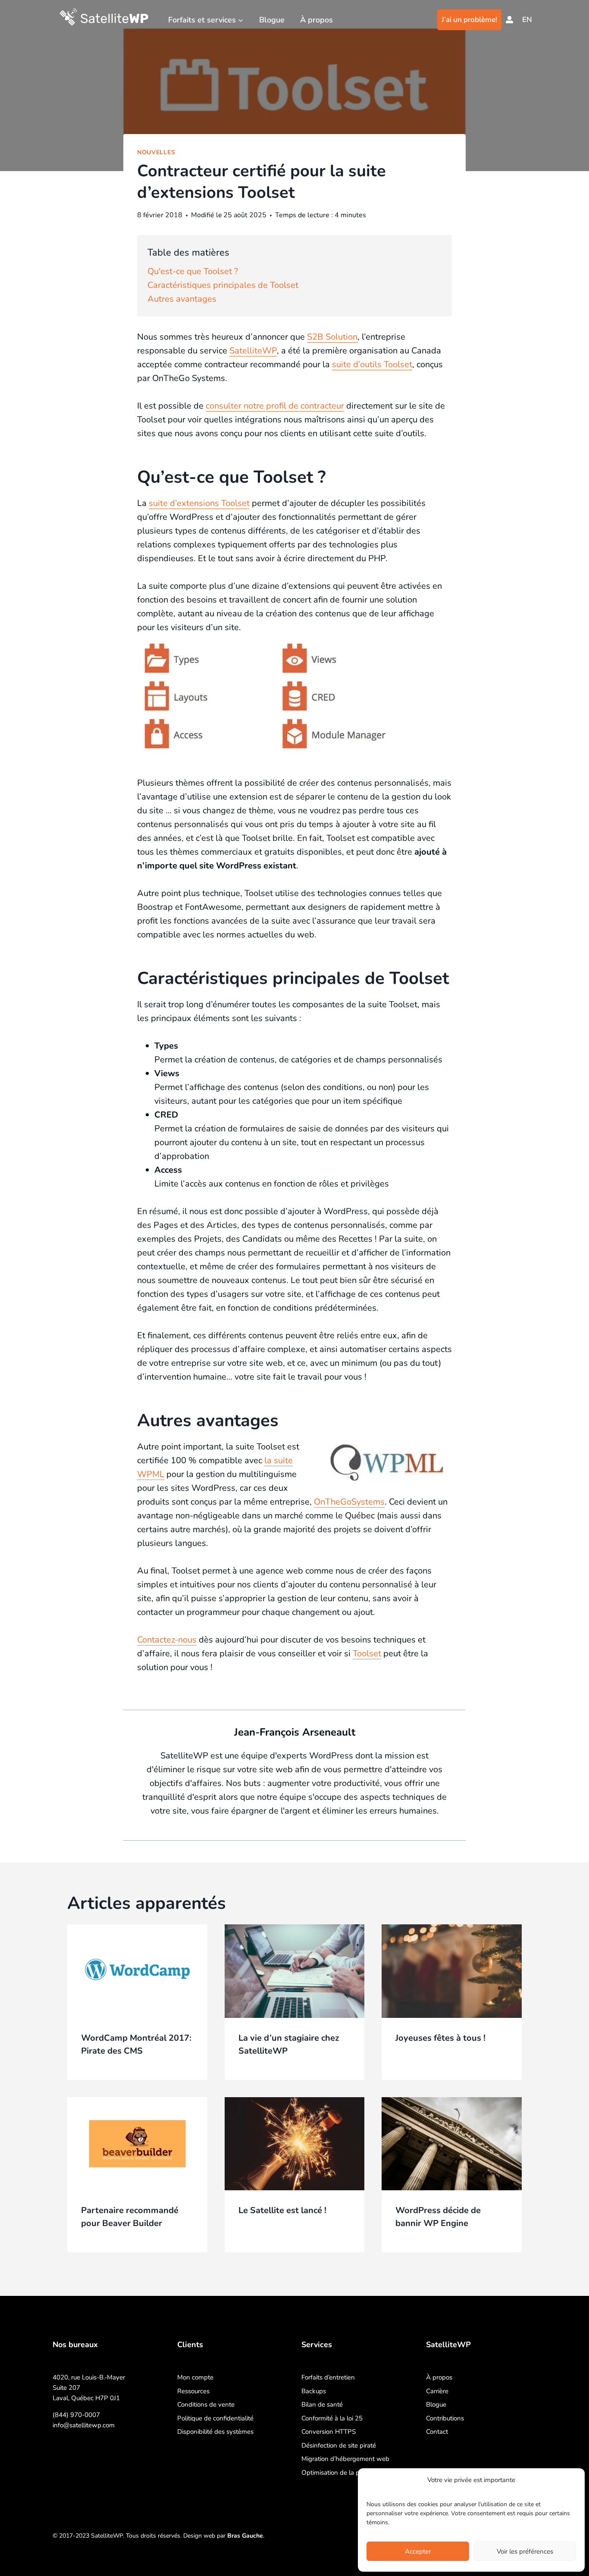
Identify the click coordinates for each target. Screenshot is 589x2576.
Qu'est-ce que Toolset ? (193, 271)
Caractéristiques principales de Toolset (223, 285)
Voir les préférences (525, 2551)
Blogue (272, 20)
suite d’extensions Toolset (199, 503)
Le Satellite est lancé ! (282, 2210)
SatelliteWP (253, 351)
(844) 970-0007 (76, 2415)
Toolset (367, 1653)
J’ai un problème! (469, 20)
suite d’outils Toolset (372, 364)
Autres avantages (182, 299)
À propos (316, 20)
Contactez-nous (167, 1640)
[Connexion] (509, 20)
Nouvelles (156, 152)
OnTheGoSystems (349, 1502)
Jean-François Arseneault (295, 1732)
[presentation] (137, 1971)
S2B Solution (332, 337)
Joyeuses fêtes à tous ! (440, 2038)
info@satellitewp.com (84, 2425)
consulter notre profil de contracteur (275, 406)
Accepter (418, 2551)
